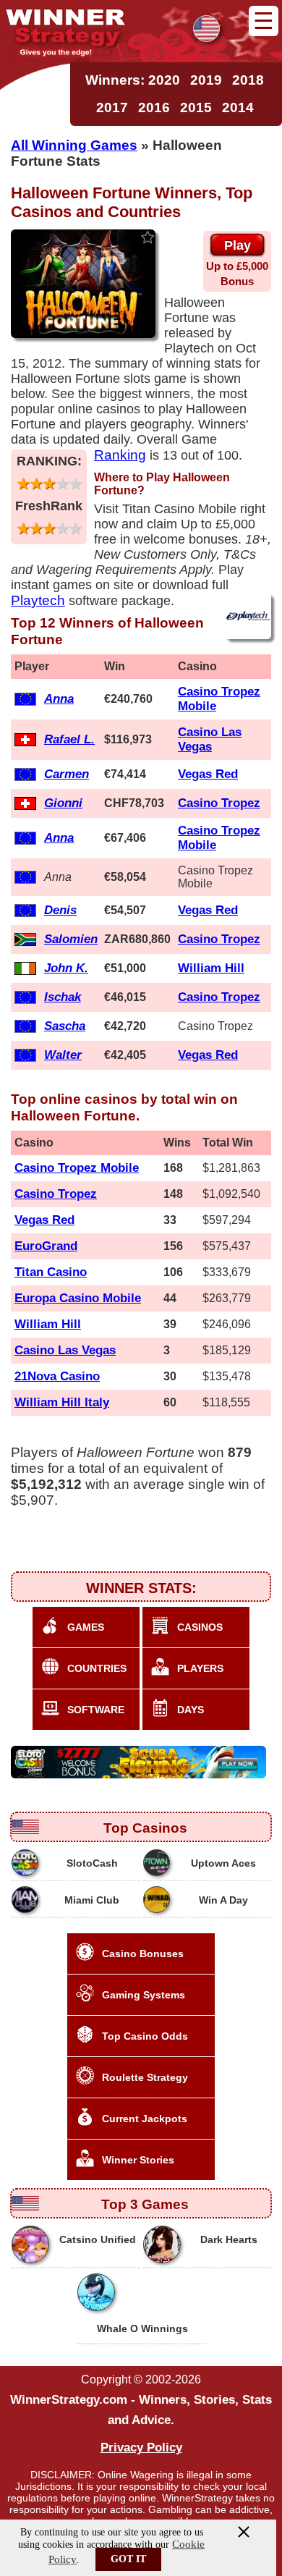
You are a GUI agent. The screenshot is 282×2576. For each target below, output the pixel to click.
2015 (196, 107)
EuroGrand (46, 1246)
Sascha (65, 1026)
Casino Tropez (219, 803)
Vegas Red (208, 774)
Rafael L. (69, 739)
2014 (238, 107)
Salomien (71, 939)
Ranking (120, 455)
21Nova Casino (57, 1376)
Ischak (63, 997)
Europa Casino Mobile (78, 1298)
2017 (112, 107)
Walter (63, 1055)
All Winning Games (74, 145)
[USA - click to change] (206, 29)
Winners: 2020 (133, 80)
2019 (206, 80)
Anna (59, 699)
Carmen (67, 774)
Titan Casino (51, 1272)
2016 (154, 107)
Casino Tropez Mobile (77, 1168)
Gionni (63, 803)
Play (238, 245)
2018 (248, 80)
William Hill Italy (62, 1402)
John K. (66, 968)
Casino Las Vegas (210, 739)
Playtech (38, 600)
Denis (60, 910)
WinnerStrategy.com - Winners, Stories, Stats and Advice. (141, 2410)
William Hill (211, 968)
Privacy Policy (141, 2448)
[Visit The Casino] (140, 1762)
